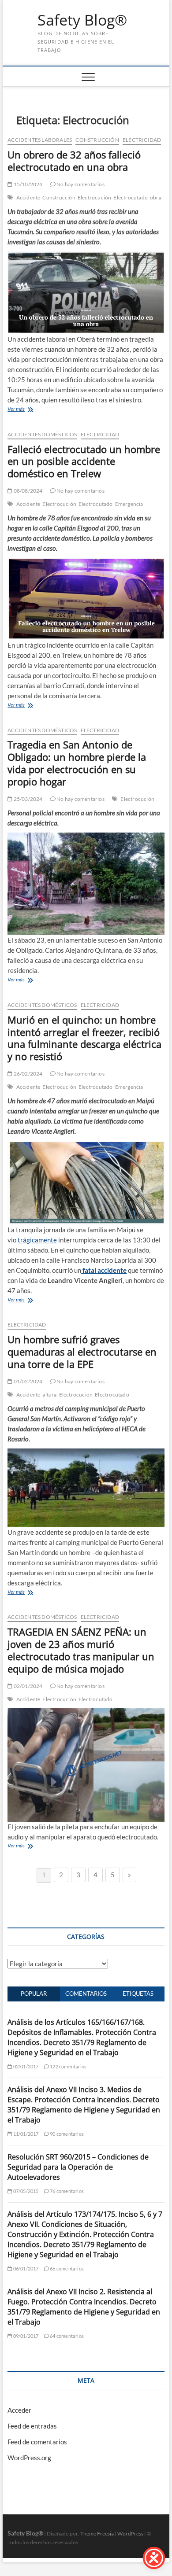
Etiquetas (138, 1994)
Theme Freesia (97, 2534)
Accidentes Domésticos (42, 434)
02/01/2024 (27, 1686)
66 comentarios (66, 2268)
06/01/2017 (25, 2268)
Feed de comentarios (37, 2442)
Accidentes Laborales (40, 140)
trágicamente (37, 1240)
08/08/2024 (27, 491)
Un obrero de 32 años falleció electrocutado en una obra (74, 161)
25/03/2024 (27, 799)
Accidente (28, 197)
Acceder (19, 2410)
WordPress (130, 2534)
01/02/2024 (27, 1381)
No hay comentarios (80, 184)
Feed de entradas (32, 2426)
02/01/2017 (25, 2066)
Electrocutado (131, 197)
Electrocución (95, 197)
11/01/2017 (25, 2134)
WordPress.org (29, 2458)
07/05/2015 (25, 2191)
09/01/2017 (25, 2336)
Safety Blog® (82, 20)
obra (156, 197)
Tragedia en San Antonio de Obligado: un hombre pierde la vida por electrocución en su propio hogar (77, 763)
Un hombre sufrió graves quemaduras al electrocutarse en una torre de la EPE (82, 1352)
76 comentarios (66, 2191)
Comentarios (86, 1994)
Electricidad (142, 140)
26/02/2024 (27, 1074)
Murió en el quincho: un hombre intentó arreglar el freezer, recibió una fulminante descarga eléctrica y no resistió (84, 1038)
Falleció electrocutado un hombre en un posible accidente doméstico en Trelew (84, 461)
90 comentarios (66, 2134)
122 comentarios (68, 2066)
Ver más (16, 409)
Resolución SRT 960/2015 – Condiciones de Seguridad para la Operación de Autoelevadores (78, 2167)
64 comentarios (66, 2336)
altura (49, 1395)
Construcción (97, 140)
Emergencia (129, 504)
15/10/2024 (27, 184)
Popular (34, 1994)
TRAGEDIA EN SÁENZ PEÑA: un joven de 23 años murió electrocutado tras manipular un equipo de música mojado (81, 1650)
